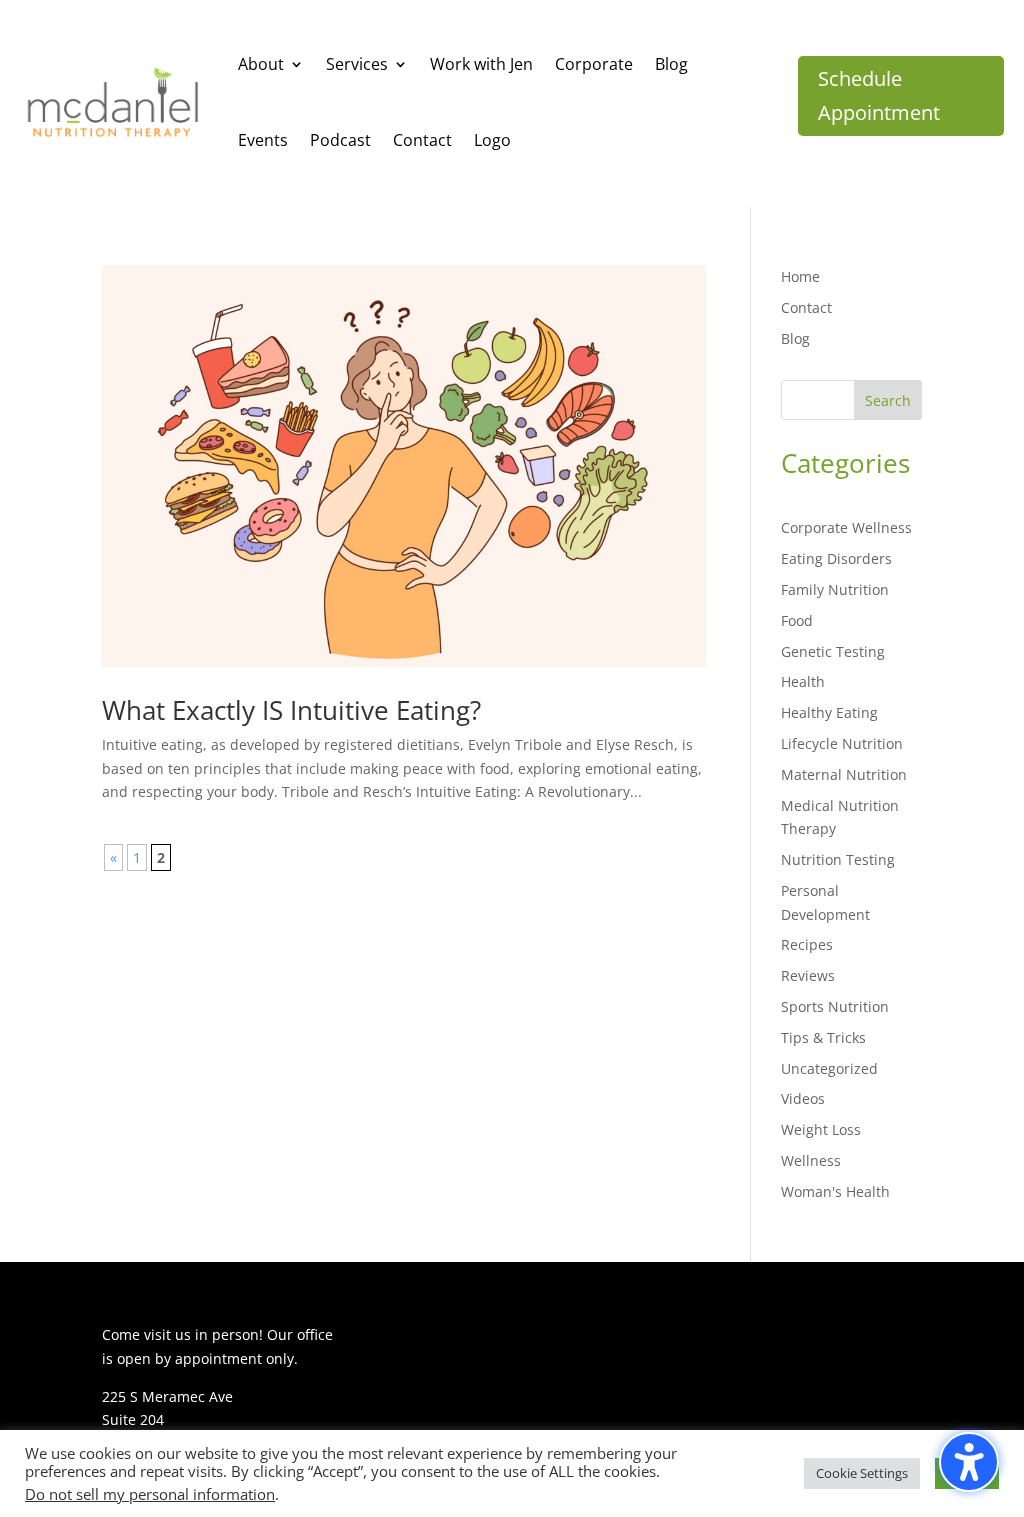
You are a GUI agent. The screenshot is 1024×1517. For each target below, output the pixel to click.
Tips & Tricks (823, 1037)
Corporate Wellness (846, 527)
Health (803, 681)
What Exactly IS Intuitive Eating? (291, 710)
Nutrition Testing (838, 859)
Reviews (808, 975)
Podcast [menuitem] (340, 140)
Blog (795, 338)
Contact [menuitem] (422, 140)
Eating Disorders (836, 558)
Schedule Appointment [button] (879, 95)
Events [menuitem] (263, 140)
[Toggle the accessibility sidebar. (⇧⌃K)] (969, 1462)
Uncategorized (829, 1068)
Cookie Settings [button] (862, 1473)
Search (888, 400)
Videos (803, 1098)
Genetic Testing (833, 651)
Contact (806, 307)
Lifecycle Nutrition (842, 743)
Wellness (811, 1160)
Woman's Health (835, 1191)
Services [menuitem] (357, 64)
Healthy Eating (829, 712)
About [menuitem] (261, 64)
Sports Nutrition (835, 1006)
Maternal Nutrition (844, 774)
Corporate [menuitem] (594, 64)
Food (797, 620)
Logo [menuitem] (492, 140)
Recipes (807, 944)
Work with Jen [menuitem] (481, 64)
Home (800, 276)
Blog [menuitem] (671, 64)
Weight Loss (821, 1129)
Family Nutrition (835, 589)
